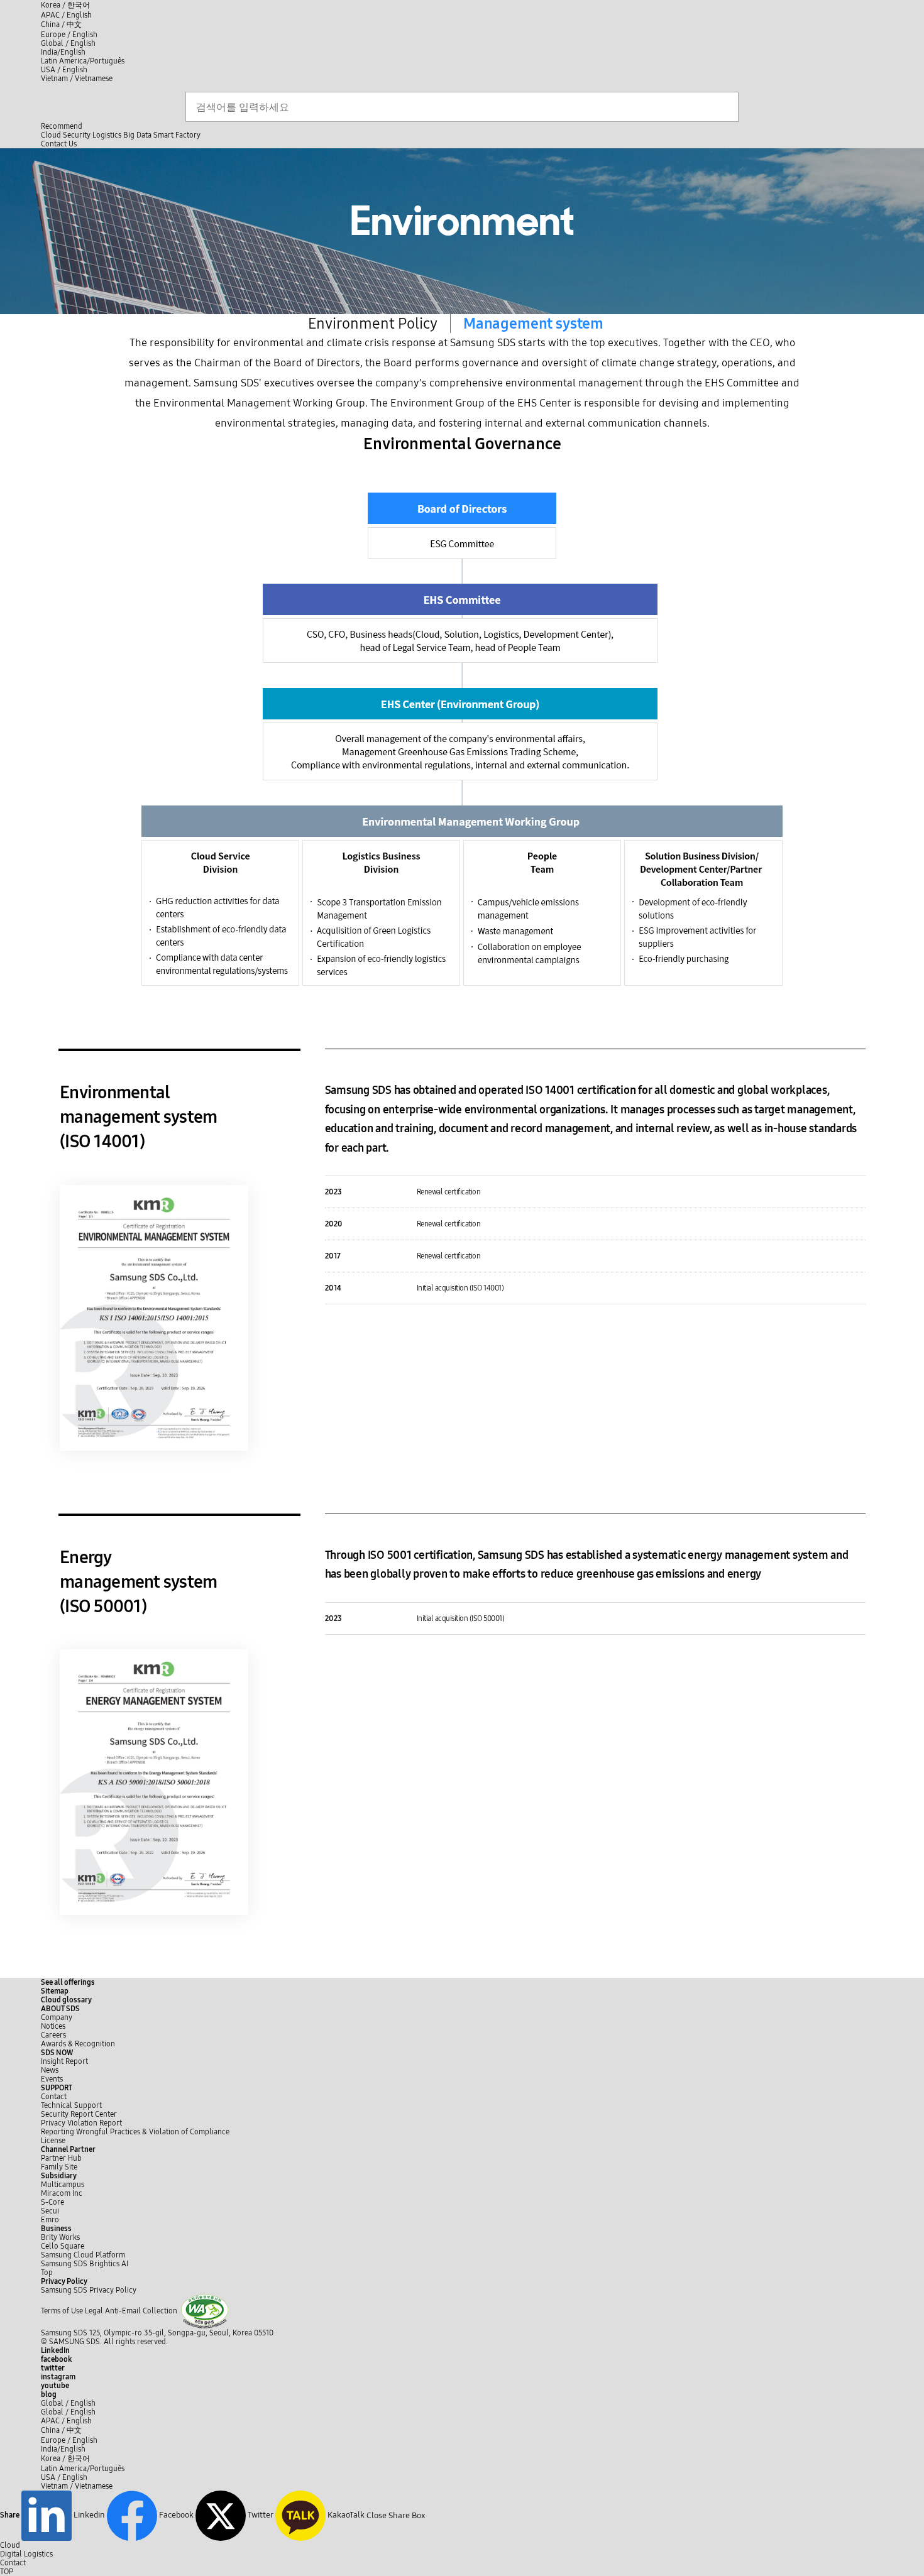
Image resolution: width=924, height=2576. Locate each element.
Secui (50, 2211)
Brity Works (60, 2237)
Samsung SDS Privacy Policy (89, 2290)
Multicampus (63, 2185)
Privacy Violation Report (81, 2123)
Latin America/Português (83, 61)
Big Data (137, 135)
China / (61, 25)
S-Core (52, 2202)
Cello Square (63, 2246)
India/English (63, 52)
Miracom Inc (62, 2193)
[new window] (205, 2311)
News (50, 2070)
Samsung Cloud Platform (84, 2255)
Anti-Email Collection (141, 2311)
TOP (7, 2572)
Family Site (59, 2167)
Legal (94, 2311)
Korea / (65, 5)
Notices (53, 2026)
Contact (54, 2097)
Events (52, 2079)
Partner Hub (61, 2158)
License (53, 2141)
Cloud (51, 135)
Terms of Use (62, 2311)
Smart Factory (177, 135)
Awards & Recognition (78, 2044)
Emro (50, 2220)
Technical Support (71, 2105)
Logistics (107, 135)
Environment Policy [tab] (373, 324)
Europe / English (69, 35)
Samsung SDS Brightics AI (85, 2264)
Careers (53, 2035)
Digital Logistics (26, 2554)
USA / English (64, 70)
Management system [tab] (533, 324)
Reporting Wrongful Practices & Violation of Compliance (135, 2132)
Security (77, 135)
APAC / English (66, 15)
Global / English (68, 43)
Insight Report (64, 2061)
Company (57, 2017)
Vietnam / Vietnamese (77, 79)
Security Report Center (79, 2114)
